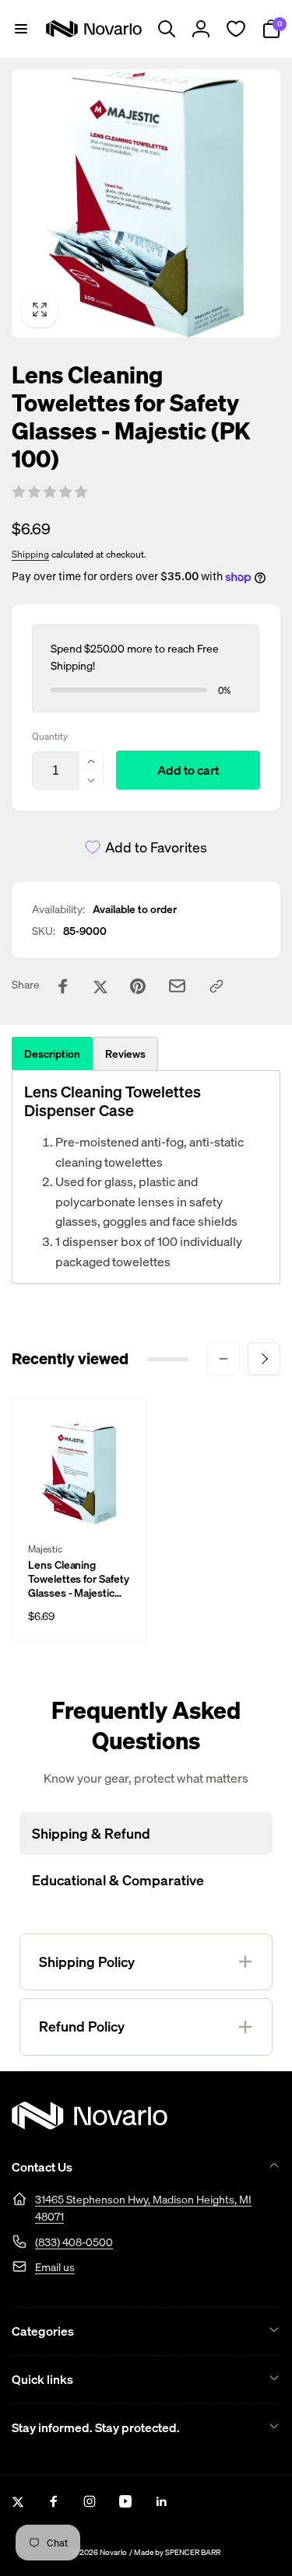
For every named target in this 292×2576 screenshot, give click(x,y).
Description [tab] (52, 1053)
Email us (55, 2267)
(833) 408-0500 (74, 2242)
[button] (21, 29)
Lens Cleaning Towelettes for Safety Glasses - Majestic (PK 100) (79, 1579)
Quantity (50, 736)
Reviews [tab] (125, 1053)
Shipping (30, 554)
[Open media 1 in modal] (146, 203)
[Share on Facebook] (63, 986)
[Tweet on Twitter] (100, 986)
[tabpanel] (146, 1177)
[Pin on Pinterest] (138, 986)
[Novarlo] (90, 2125)
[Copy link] (216, 986)
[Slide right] (264, 1359)
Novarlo (113, 2552)
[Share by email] (177, 986)
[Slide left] (223, 1359)
